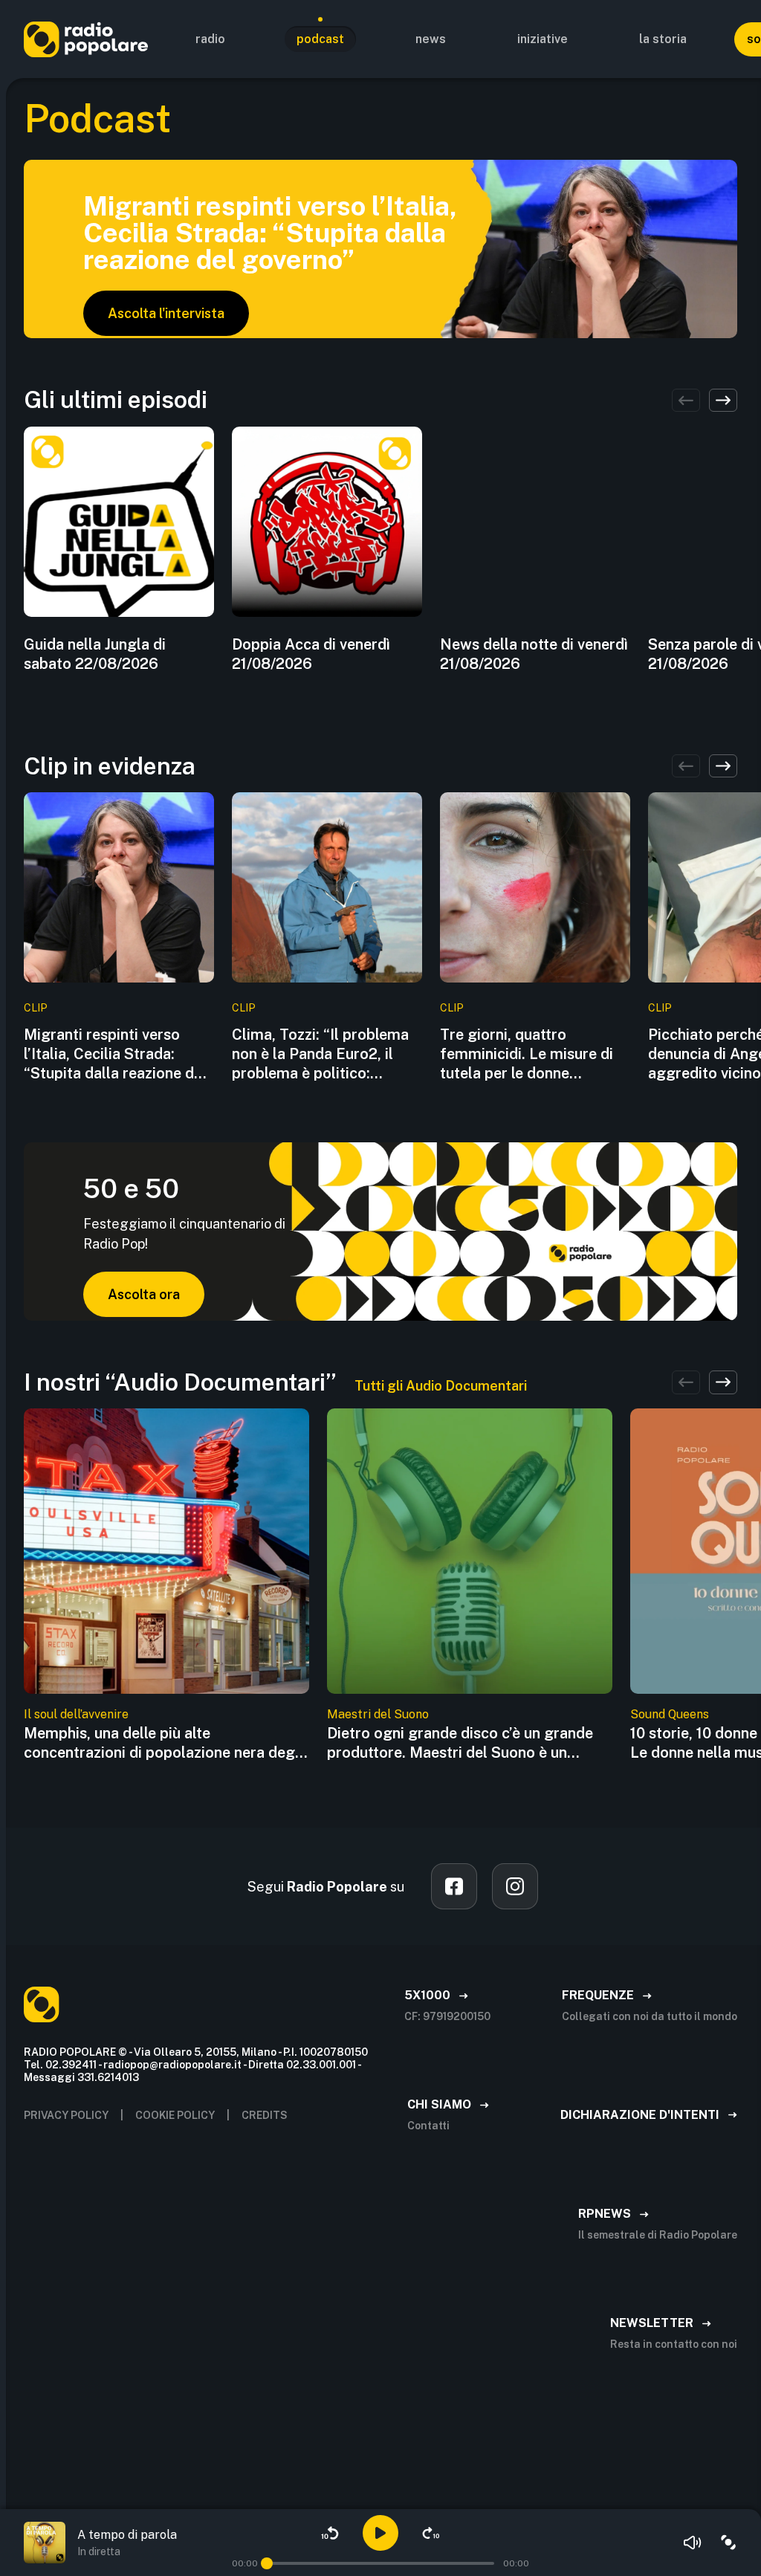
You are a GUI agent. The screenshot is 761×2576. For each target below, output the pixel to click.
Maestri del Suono (378, 1714)
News (431, 39)
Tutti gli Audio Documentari (441, 1386)
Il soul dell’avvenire (76, 1714)
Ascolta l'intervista (166, 313)
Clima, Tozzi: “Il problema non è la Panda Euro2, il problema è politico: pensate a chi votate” (320, 1054)
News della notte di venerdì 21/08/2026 (534, 654)
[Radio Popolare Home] (86, 39)
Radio (210, 39)
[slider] (267, 2563)
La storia (663, 39)
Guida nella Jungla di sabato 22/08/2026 (95, 654)
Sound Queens (670, 1714)
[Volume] (693, 2543)
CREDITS (265, 2115)
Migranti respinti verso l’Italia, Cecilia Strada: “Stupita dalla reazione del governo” (115, 1054)
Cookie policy (175, 2115)
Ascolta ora (144, 1294)
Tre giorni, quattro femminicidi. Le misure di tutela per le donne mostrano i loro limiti (527, 1054)
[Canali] (728, 2543)
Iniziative (543, 39)
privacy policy (66, 2115)
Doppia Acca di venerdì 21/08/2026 (311, 654)
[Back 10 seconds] (330, 2533)
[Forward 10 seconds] (431, 2533)
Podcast (320, 39)
